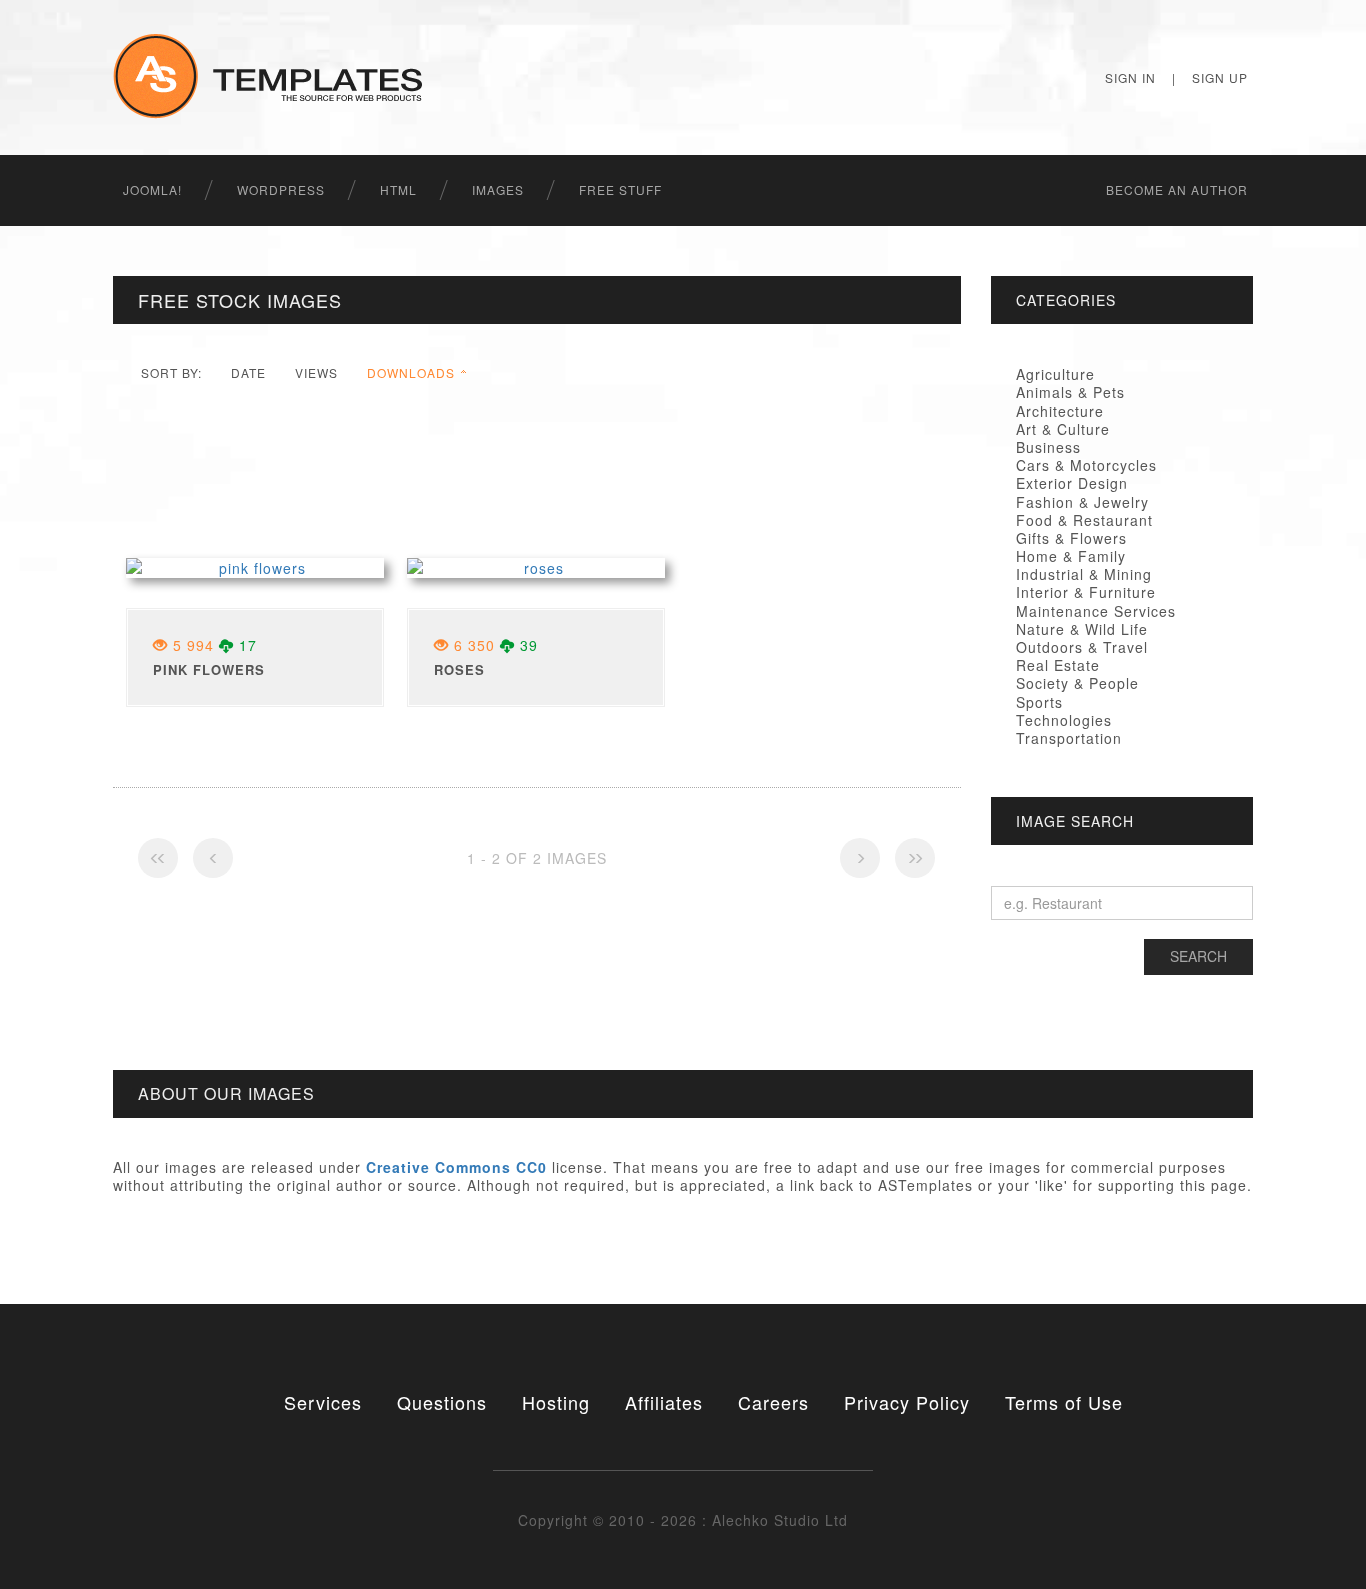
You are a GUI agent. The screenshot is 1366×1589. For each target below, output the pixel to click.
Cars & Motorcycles (1086, 465)
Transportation (1069, 738)
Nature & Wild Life (1082, 629)
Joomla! (152, 189)
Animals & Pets (1070, 392)
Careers (773, 1402)
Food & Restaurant (1084, 520)
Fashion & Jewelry (1082, 502)
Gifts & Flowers (1071, 538)
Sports (1039, 702)
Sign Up (1220, 77)
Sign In (1130, 77)
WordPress (281, 189)
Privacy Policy (907, 1402)
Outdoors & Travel (1082, 647)
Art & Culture (1063, 429)
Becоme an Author (1177, 189)
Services (323, 1402)
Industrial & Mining (1084, 574)
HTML (398, 189)
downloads (411, 372)
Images (498, 189)
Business (1048, 447)
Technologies (1064, 720)
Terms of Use (1064, 1402)
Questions (442, 1402)
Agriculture (1055, 374)
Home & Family (1071, 556)
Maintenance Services (1096, 611)
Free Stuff (620, 189)
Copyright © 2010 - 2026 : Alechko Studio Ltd (683, 1520)
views (316, 372)
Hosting (556, 1402)
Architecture (1060, 411)
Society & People (1077, 683)
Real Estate (1058, 665)
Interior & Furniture (1086, 592)
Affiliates (664, 1402)
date (248, 372)
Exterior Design (1072, 483)
